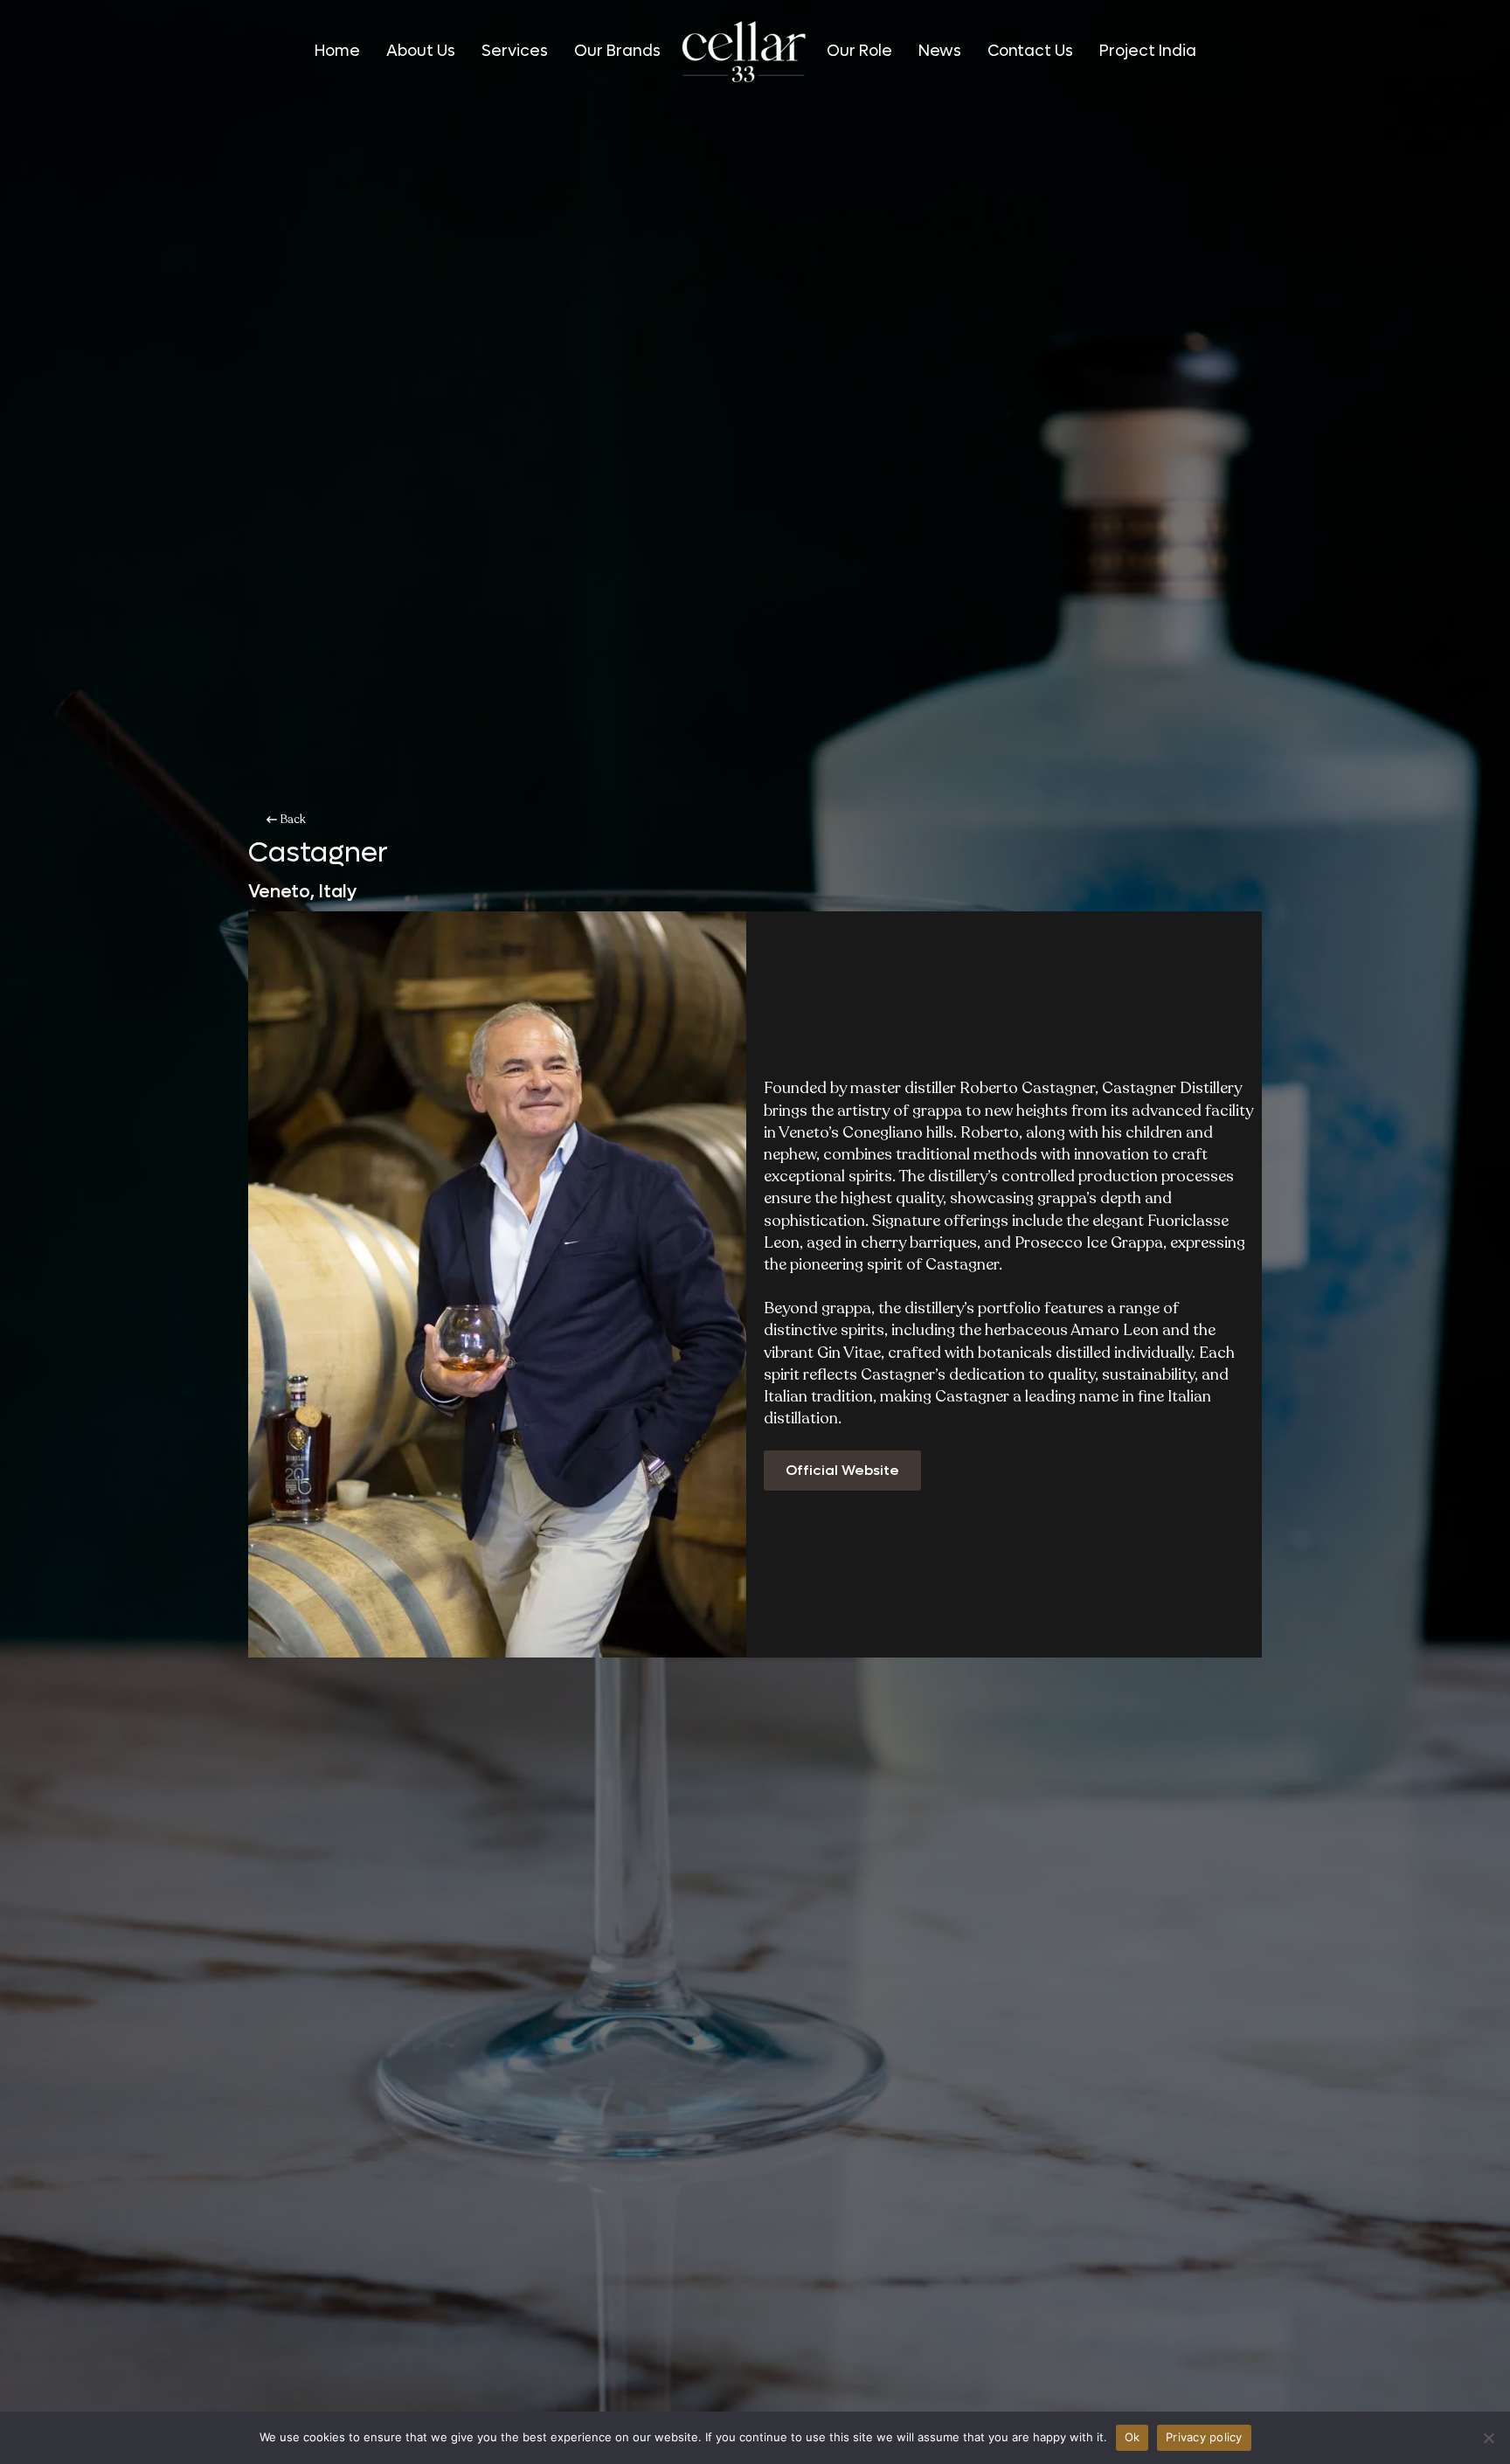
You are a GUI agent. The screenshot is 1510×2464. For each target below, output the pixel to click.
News (940, 52)
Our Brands (617, 52)
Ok (1132, 2437)
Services (515, 52)
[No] (1488, 2438)
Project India (1148, 52)
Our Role (859, 52)
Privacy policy (1204, 2437)
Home (337, 52)
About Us (421, 52)
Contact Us (1030, 52)
